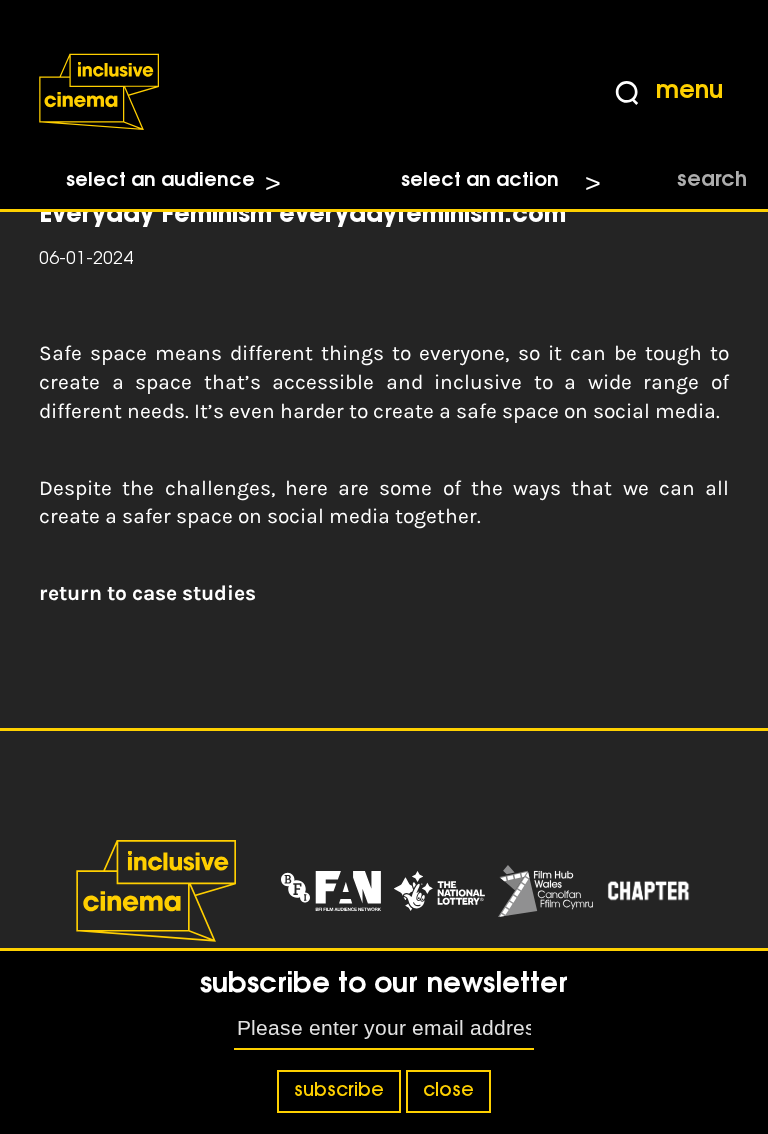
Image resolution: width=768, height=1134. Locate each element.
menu (689, 92)
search (712, 181)
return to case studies (147, 593)
